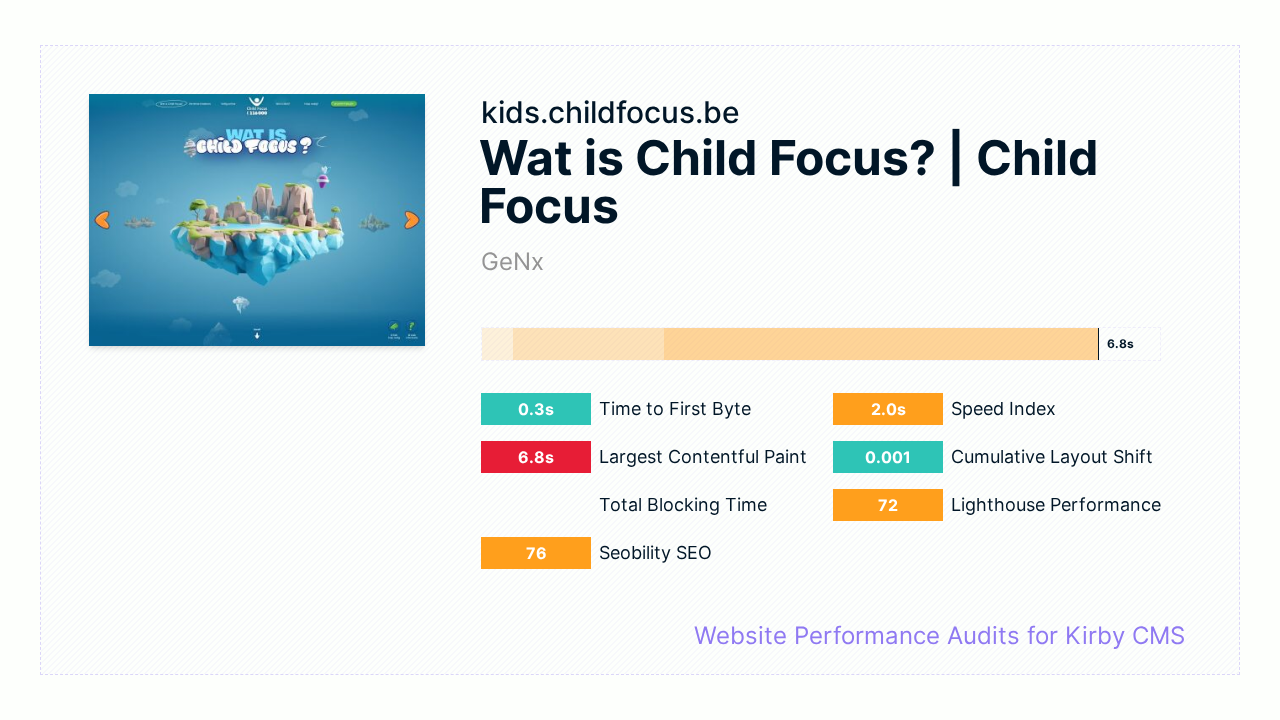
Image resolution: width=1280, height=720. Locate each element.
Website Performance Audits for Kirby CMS (939, 635)
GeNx (512, 261)
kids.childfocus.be (610, 112)
